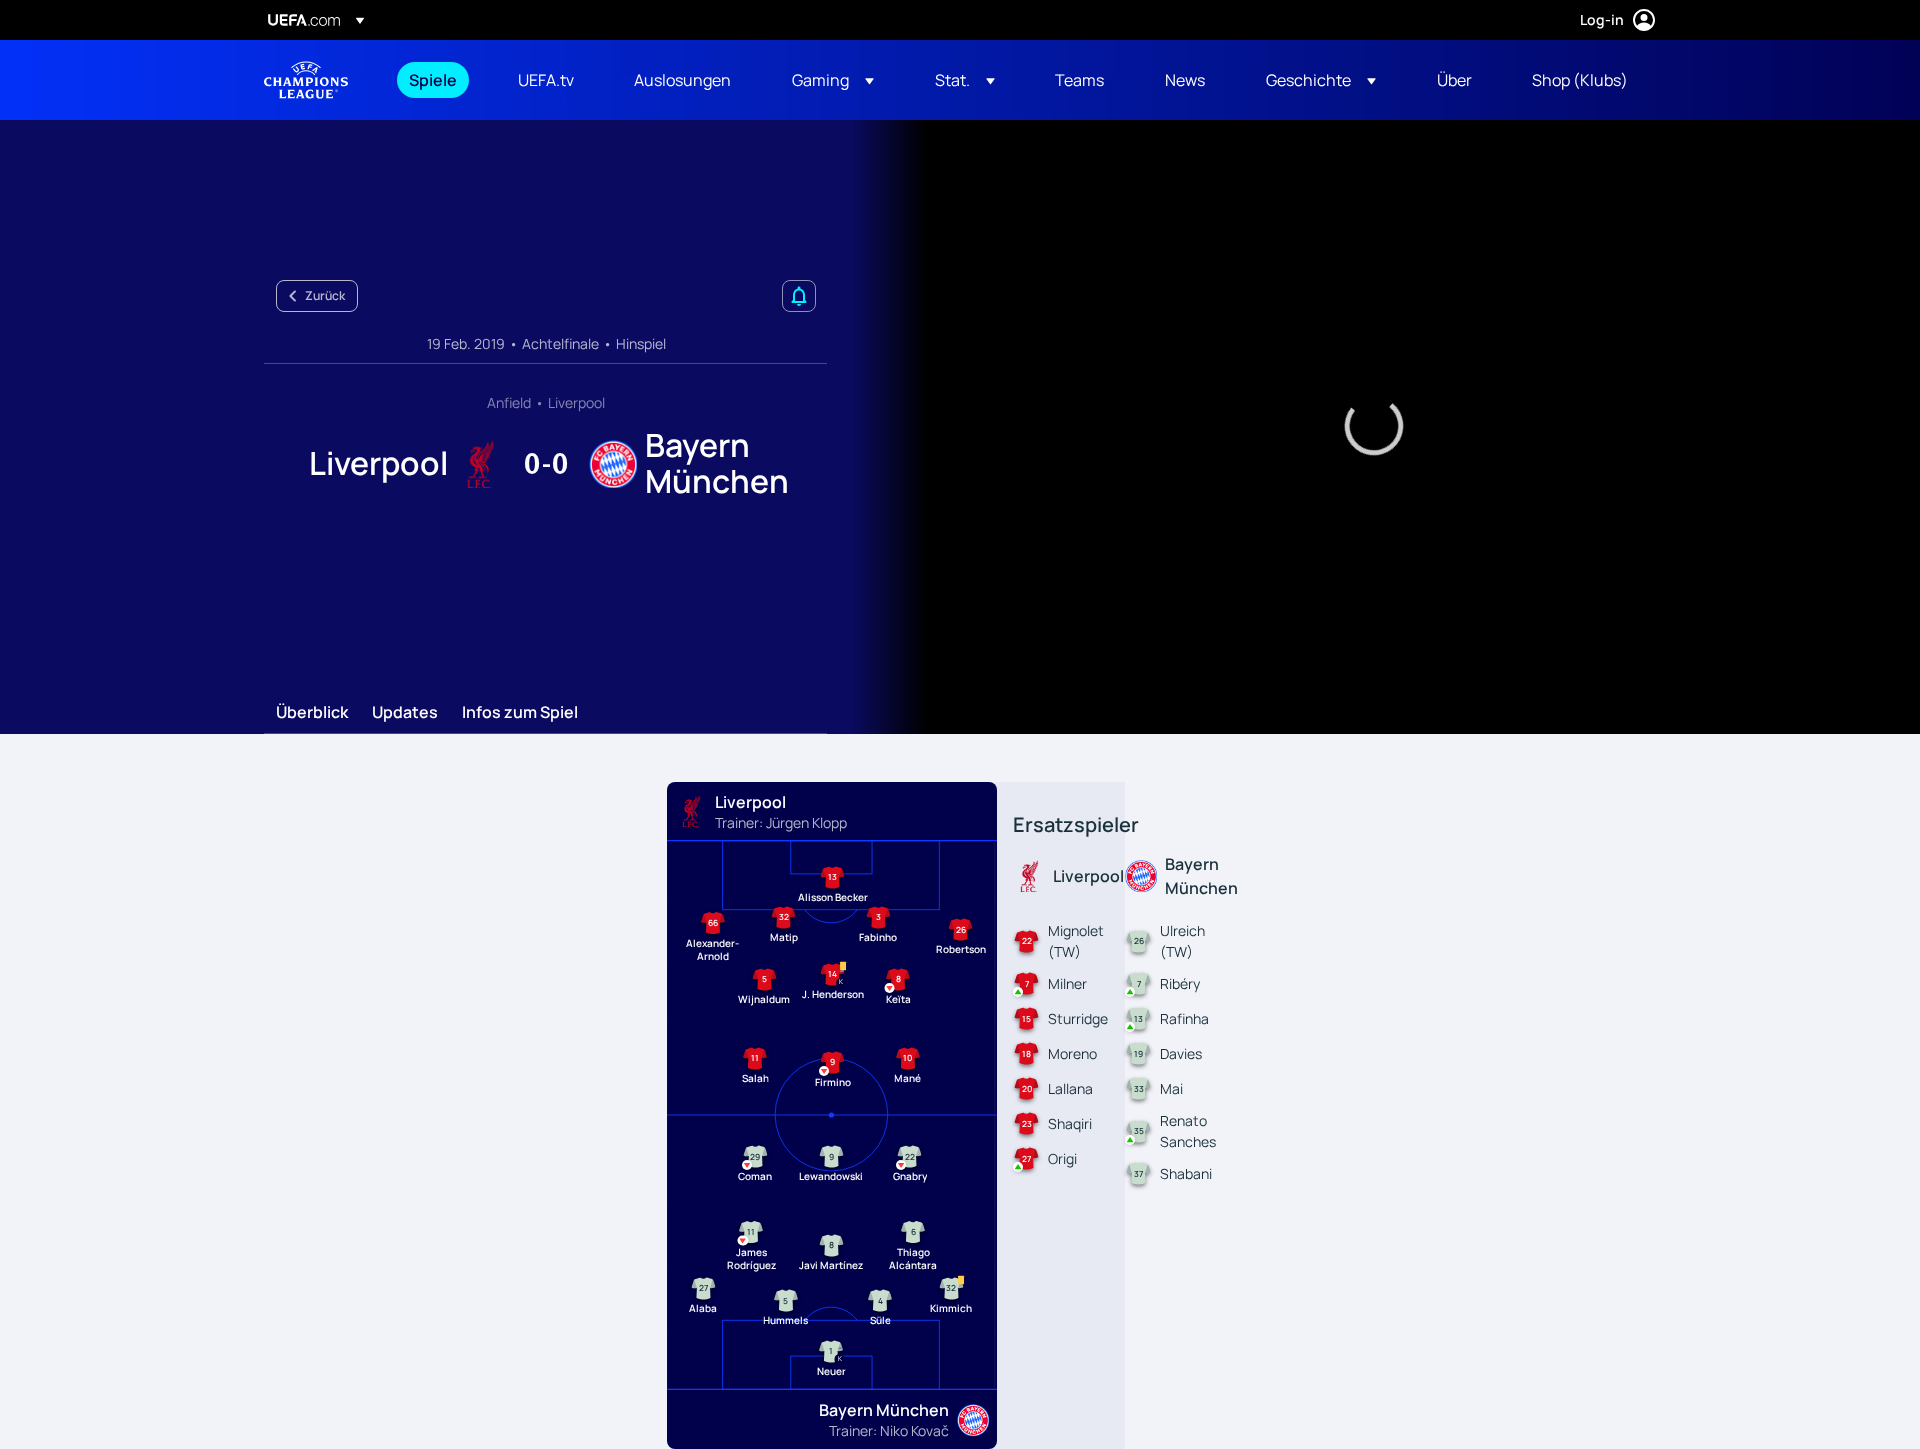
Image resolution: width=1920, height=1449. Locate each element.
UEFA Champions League (306, 80)
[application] (1374, 427)
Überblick (312, 713)
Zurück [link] (325, 295)
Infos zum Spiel (520, 713)
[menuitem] (438, 80)
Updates (405, 713)
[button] (833, 80)
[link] (433, 80)
